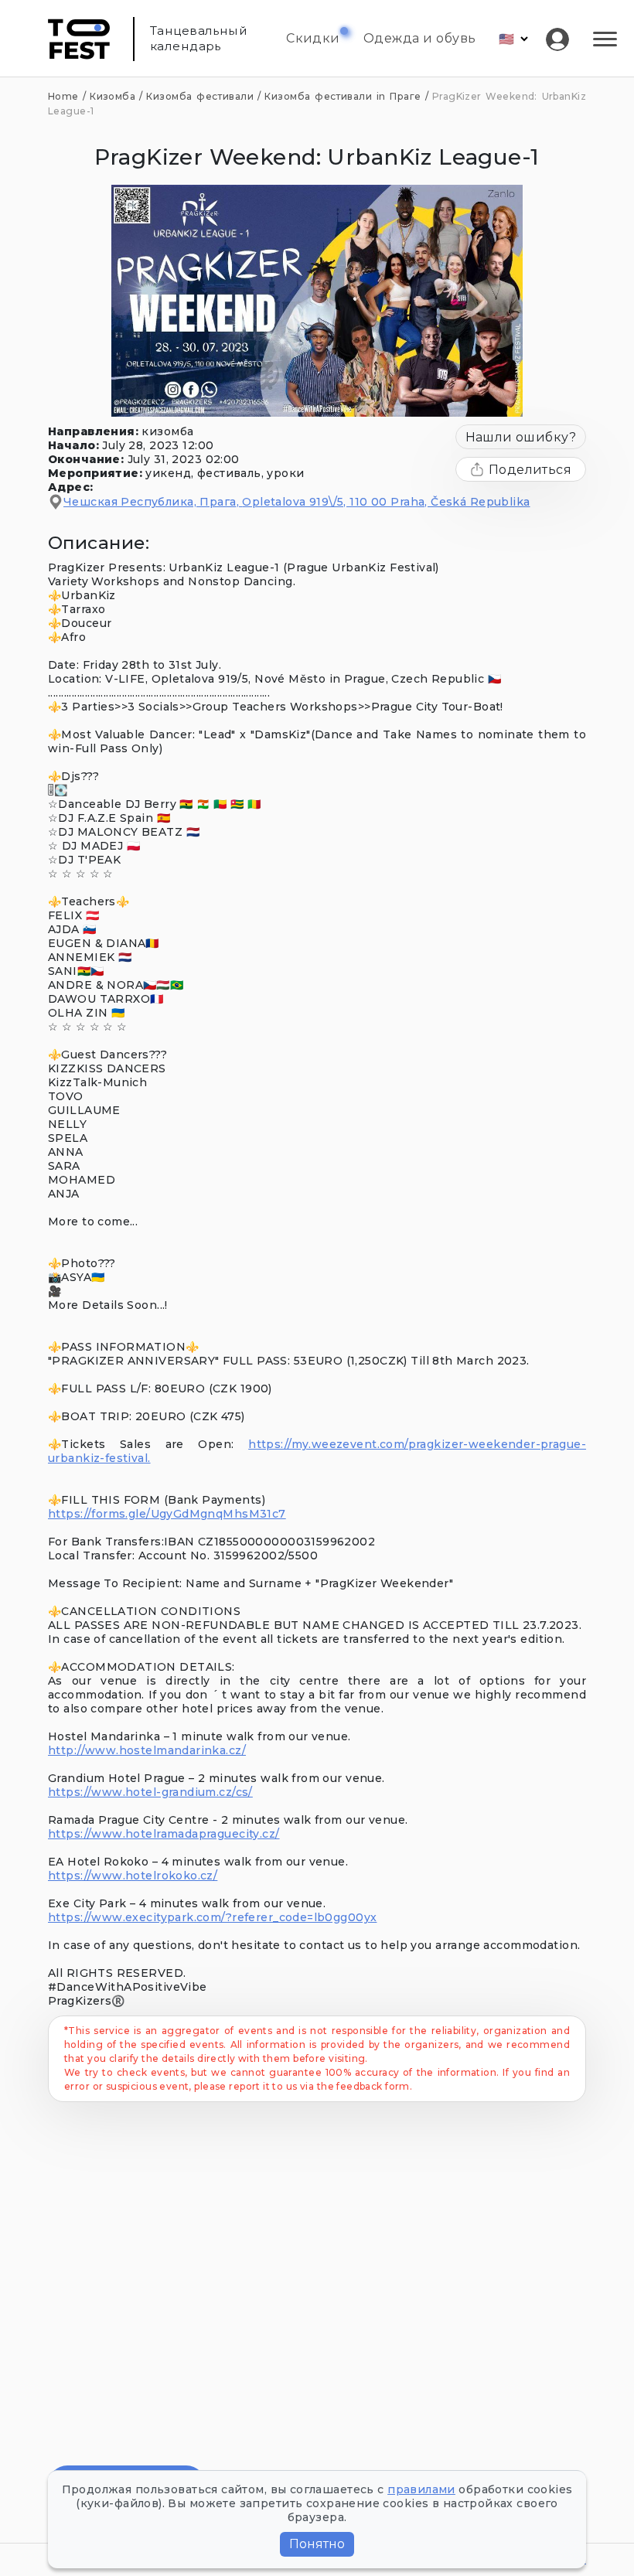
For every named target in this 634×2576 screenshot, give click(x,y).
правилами (421, 2489)
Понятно (317, 2544)
